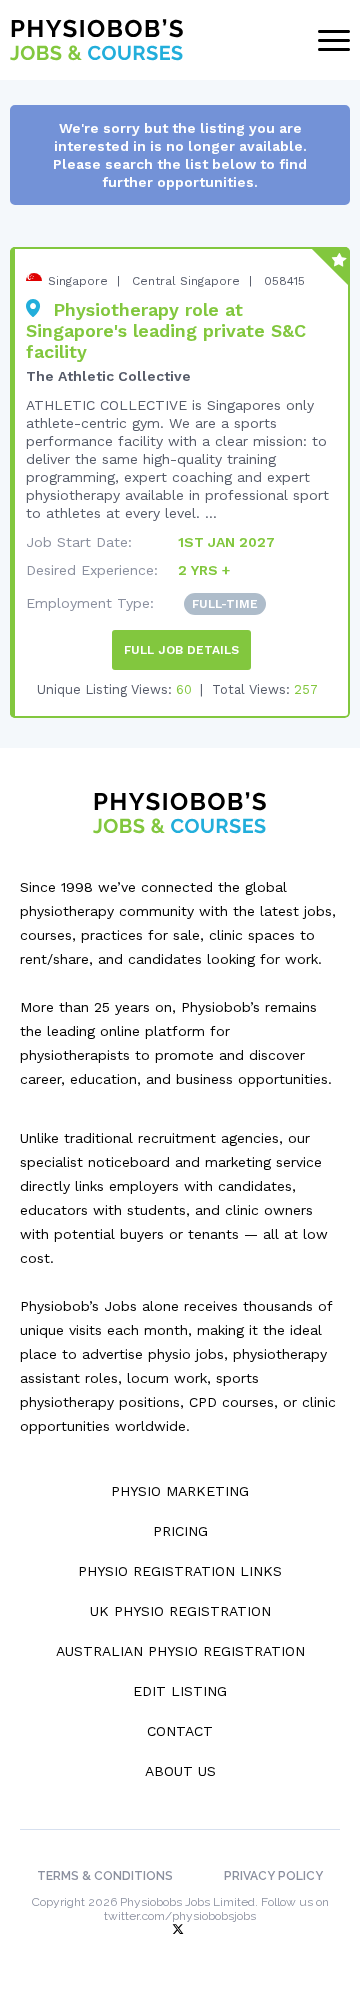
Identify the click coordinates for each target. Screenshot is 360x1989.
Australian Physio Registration (180, 1651)
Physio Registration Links (180, 1571)
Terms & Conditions (105, 1876)
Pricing (180, 1531)
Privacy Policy (273, 1876)
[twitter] (180, 1930)
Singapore (78, 281)
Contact (180, 1731)
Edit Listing (180, 1691)
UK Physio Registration (180, 1611)
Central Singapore (186, 281)
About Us (180, 1771)
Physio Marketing (180, 1491)
